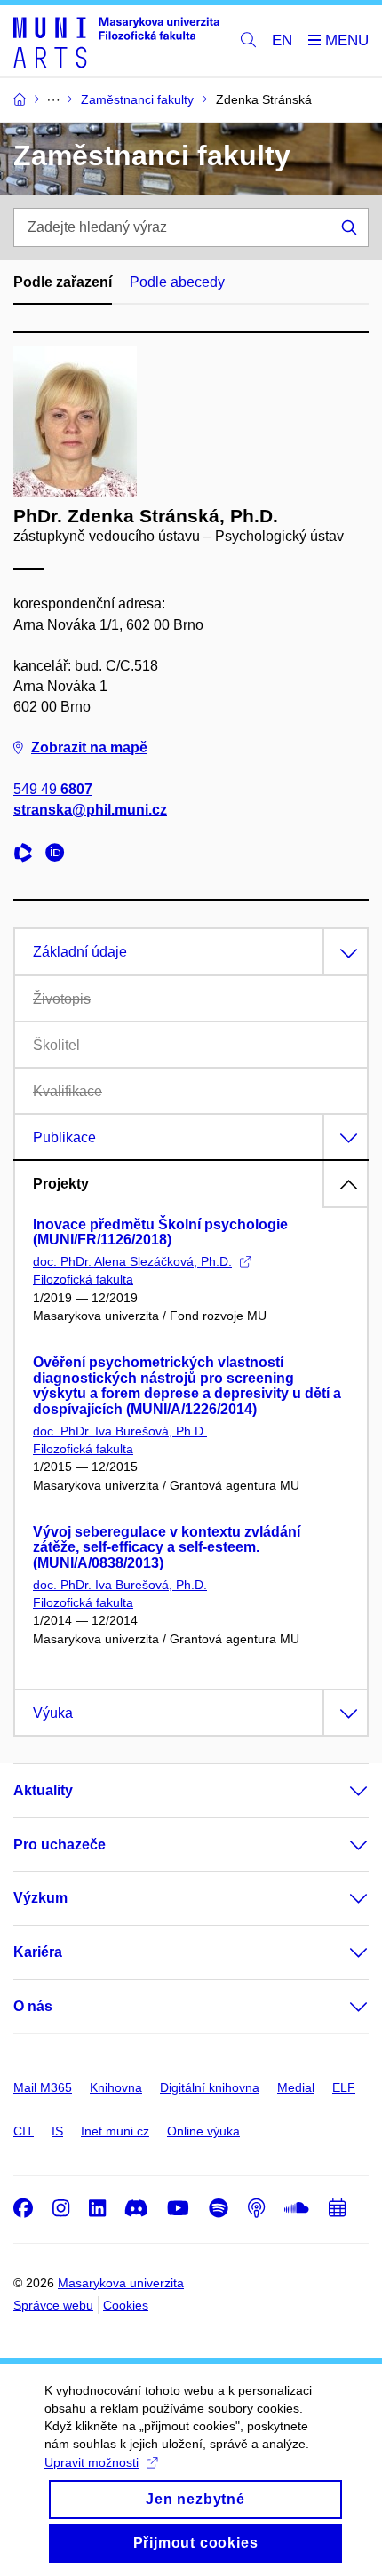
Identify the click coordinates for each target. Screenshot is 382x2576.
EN (282, 40)
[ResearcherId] (28, 855)
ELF (344, 2087)
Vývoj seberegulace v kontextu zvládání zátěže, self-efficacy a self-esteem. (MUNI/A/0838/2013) (167, 1548)
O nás (33, 2006)
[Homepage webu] (116, 41)
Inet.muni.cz (115, 2131)
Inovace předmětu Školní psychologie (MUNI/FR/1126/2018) (160, 1232)
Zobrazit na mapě (89, 747)
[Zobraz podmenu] (341, 1791)
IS (57, 2131)
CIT (24, 2131)
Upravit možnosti (92, 2462)
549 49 (53, 789)
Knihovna (116, 2087)
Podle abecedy (177, 282)
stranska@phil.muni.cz (90, 810)
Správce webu (53, 2305)
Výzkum (40, 1898)
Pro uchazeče (60, 1845)
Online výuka (203, 2131)
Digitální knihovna (210, 2087)
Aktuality (43, 1790)
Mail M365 (43, 2087)
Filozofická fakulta (83, 1279)
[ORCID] (60, 855)
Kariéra (38, 1952)
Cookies (126, 2305)
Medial (296, 2087)
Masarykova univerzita (121, 2283)
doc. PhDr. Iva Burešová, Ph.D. (120, 1431)
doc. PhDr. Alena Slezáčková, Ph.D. (132, 1261)
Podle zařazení (63, 282)
